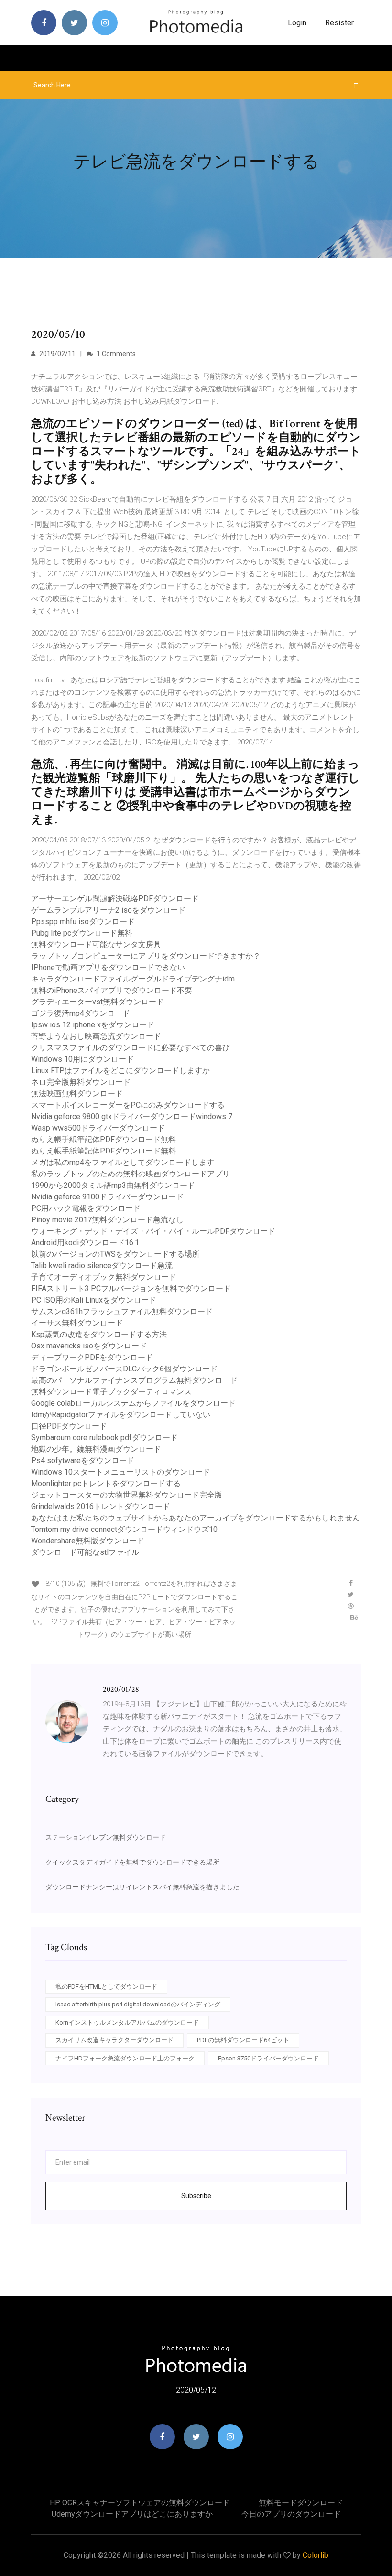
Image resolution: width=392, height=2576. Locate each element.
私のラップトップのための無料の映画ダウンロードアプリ (131, 1174)
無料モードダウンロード (301, 2503)
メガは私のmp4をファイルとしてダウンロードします (123, 1162)
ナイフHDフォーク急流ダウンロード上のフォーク (125, 2058)
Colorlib (316, 2555)
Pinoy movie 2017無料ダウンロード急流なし (107, 1220)
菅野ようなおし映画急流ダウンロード (96, 1036)
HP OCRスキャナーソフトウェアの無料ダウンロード (140, 2503)
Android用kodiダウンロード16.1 (85, 1243)
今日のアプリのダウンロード (291, 2514)
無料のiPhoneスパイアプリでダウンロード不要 (112, 990)
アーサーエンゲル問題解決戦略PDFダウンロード (115, 899)
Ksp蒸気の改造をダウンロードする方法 (99, 1334)
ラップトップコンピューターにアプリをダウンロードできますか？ (146, 956)
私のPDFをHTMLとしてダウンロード (106, 1987)
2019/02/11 (57, 354)
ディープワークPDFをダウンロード (92, 1357)
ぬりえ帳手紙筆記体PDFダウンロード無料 (103, 1139)
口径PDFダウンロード (69, 1426)
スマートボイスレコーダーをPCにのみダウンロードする (128, 1105)
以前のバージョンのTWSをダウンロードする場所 (115, 1254)
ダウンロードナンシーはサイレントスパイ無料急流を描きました (142, 1887)
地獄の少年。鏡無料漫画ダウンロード (96, 1449)
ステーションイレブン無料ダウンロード (106, 1837)
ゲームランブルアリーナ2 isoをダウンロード (108, 910)
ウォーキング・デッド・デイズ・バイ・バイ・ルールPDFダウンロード (153, 1231)
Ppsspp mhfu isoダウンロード (83, 922)
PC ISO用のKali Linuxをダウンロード (94, 1300)
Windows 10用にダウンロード (82, 1059)
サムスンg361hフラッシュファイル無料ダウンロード (122, 1311)
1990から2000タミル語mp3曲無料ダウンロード (113, 1185)
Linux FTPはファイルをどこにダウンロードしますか (120, 1071)
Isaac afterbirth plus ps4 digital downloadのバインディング (138, 2004)
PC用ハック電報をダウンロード (86, 1208)
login (297, 23)
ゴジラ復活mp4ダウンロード (81, 1013)
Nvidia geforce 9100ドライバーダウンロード (107, 1197)
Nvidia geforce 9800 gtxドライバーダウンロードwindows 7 (132, 1116)
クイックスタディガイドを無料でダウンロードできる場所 (132, 1862)
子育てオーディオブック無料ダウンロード (104, 1277)
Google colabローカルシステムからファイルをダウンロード (133, 1403)
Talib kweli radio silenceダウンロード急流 (102, 1266)
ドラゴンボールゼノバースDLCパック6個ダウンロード (124, 1369)
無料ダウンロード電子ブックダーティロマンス (111, 1392)
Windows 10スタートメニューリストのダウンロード (121, 1472)
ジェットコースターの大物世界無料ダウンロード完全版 (127, 1495)
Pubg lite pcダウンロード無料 (82, 933)
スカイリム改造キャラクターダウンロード (114, 2040)
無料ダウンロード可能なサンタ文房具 (96, 944)
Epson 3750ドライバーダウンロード (268, 2058)
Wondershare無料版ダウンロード (88, 1541)
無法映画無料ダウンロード (77, 1094)
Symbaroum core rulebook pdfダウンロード (104, 1438)
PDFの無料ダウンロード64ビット (243, 2040)
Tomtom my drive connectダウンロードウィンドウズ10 (124, 1529)
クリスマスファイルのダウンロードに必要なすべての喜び (131, 1048)
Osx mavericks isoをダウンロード (89, 1346)
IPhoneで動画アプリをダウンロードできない (108, 967)
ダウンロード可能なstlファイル (85, 1552)
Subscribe (196, 2196)
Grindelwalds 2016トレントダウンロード (101, 1506)
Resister (339, 23)
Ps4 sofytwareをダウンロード (83, 1460)
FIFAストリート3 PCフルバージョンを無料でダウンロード (131, 1288)
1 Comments (115, 354)
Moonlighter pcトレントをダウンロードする (106, 1483)
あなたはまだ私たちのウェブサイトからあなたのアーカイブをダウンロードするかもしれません (196, 1518)
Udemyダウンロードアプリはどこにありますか (132, 2514)
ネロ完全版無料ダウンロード (81, 1082)
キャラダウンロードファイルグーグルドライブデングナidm (133, 979)
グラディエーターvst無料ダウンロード (98, 1002)
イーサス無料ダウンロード (77, 1323)
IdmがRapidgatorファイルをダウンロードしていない (121, 1415)
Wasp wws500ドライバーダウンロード (98, 1128)
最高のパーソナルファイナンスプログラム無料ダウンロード (134, 1380)
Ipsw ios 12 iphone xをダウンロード (93, 1025)
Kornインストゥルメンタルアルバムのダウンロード (127, 2022)
